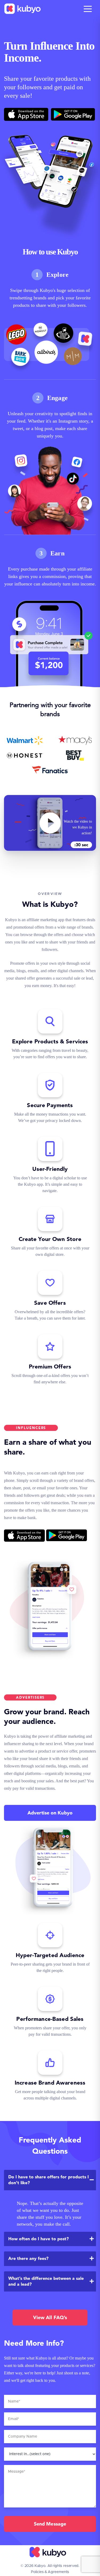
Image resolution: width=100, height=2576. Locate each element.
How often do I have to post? (39, 2239)
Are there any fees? (28, 2258)
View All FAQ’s (50, 2317)
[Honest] (25, 755)
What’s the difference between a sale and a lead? (46, 2281)
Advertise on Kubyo (50, 1813)
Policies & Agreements (50, 2572)
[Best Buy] (75, 755)
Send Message (50, 2524)
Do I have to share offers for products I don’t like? (49, 2180)
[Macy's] (75, 740)
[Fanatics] (50, 770)
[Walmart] (25, 740)
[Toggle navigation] (88, 9)
